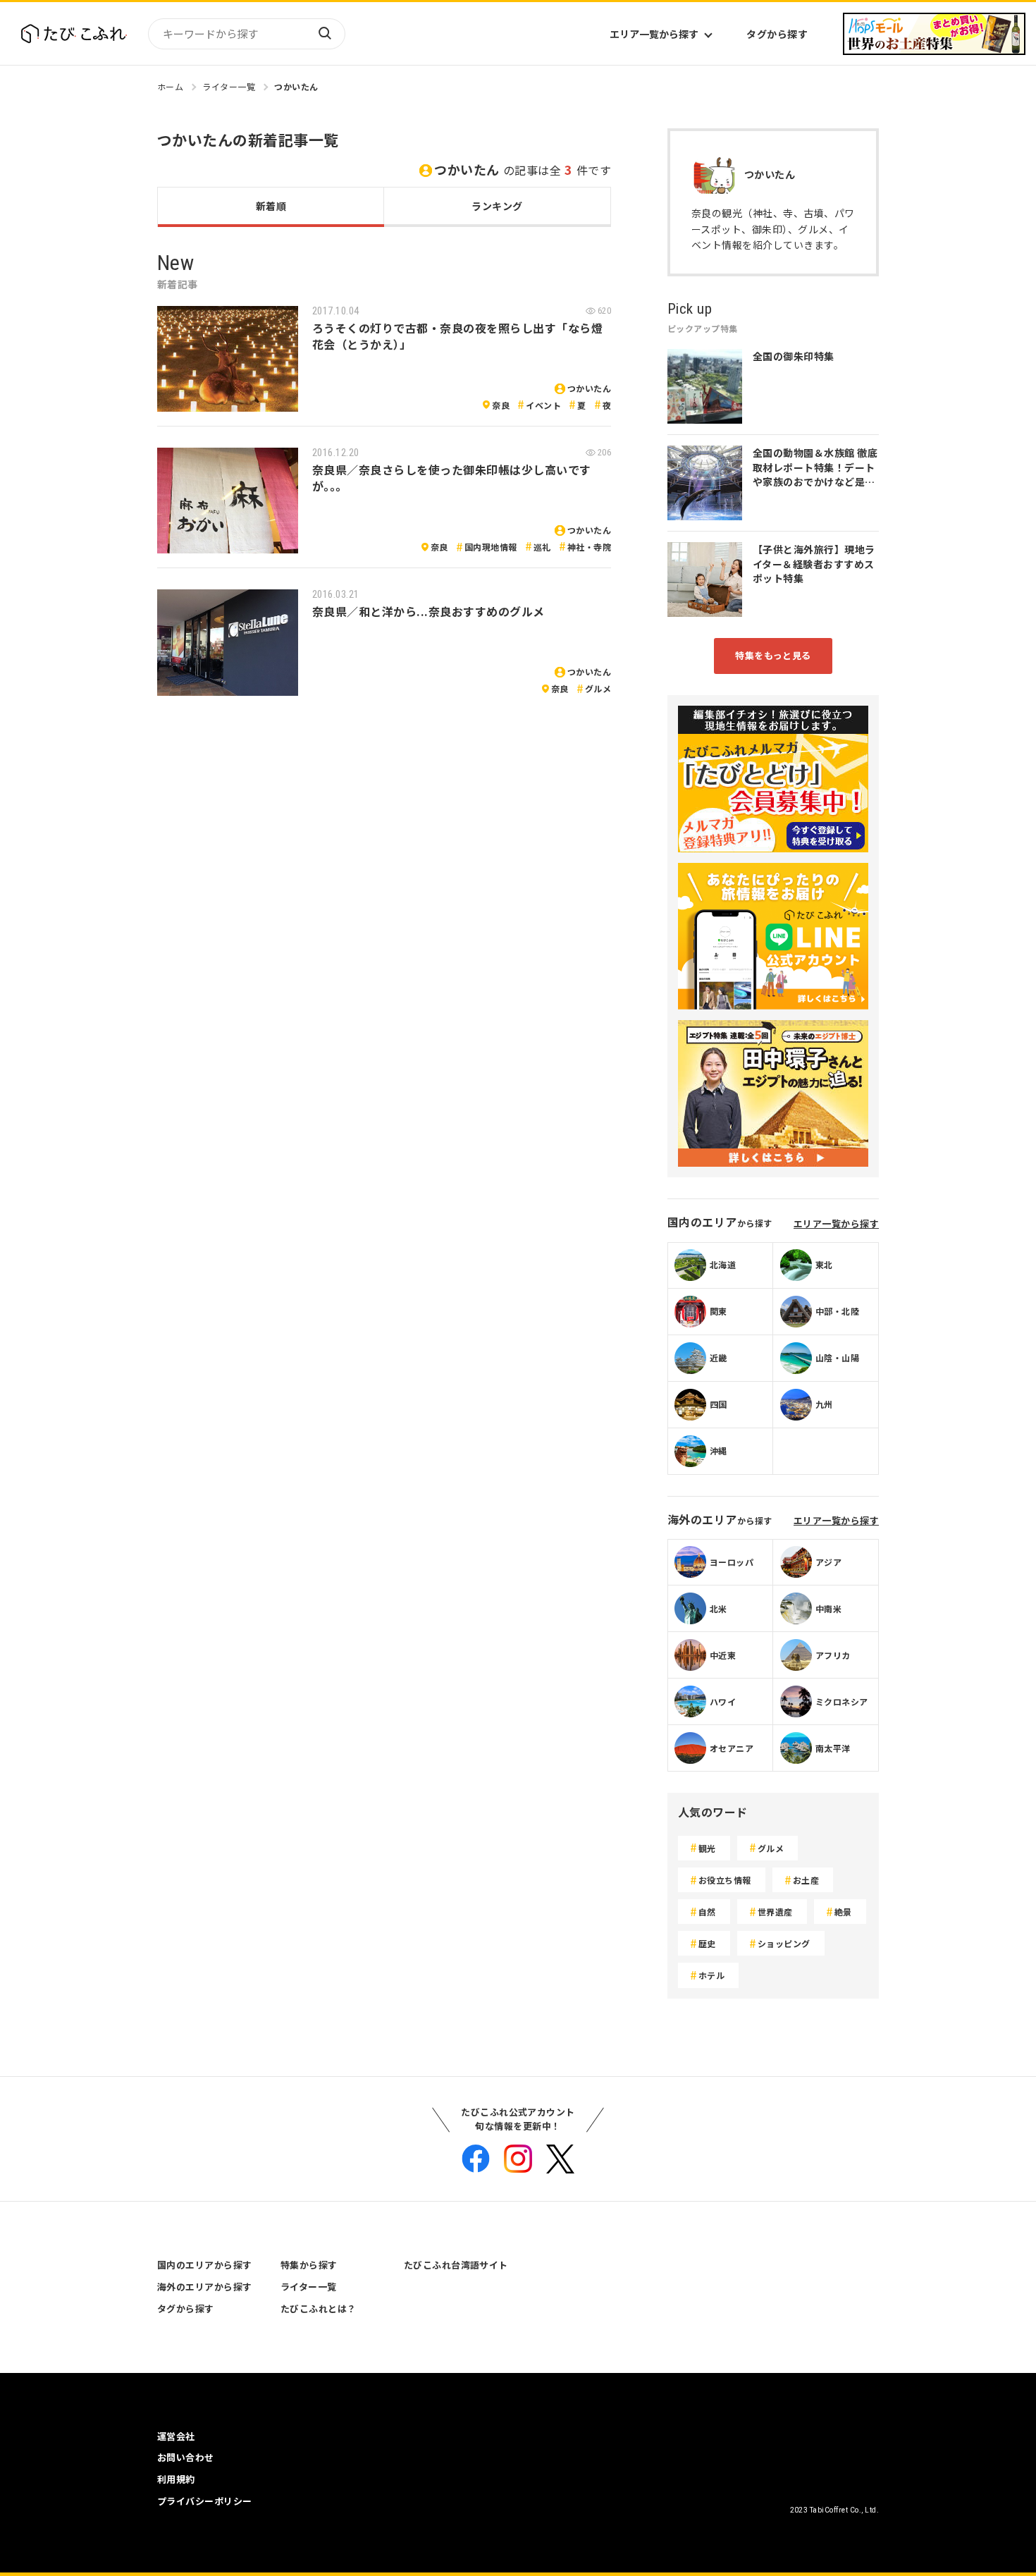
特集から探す (309, 2265)
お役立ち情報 (725, 1880)
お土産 (806, 1880)
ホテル (711, 1975)
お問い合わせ (186, 2457)
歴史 (707, 1943)
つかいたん (296, 86)
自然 (707, 1912)
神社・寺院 (589, 547)
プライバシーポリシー (205, 2501)
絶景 (843, 1912)
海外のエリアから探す (205, 2287)
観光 (707, 1848)
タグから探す (777, 34)
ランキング (497, 206)
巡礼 (542, 547)
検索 (324, 34)
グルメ (598, 688)
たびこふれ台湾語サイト (456, 2265)
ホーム (170, 86)
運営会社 (176, 2436)
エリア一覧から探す (654, 34)
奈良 (501, 405)
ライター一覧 (229, 86)
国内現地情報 (491, 547)
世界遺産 (775, 1912)
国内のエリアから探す (205, 2265)
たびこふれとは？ (319, 2308)
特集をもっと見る (773, 655)
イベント (543, 405)
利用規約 (176, 2479)
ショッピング (784, 1943)
